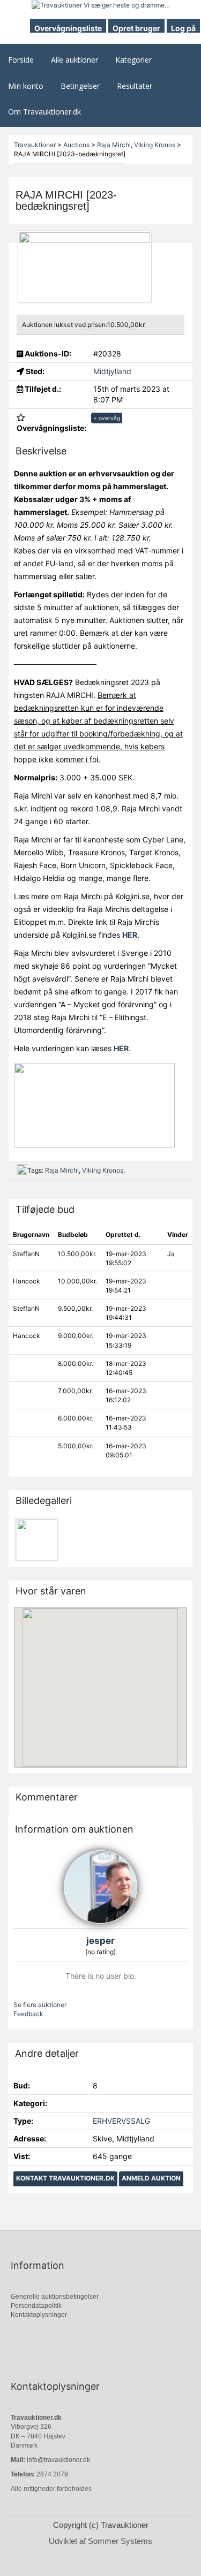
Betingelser (80, 86)
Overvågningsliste (68, 28)
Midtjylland (112, 371)
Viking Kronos (103, 1170)
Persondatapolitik (36, 2306)
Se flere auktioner (40, 2005)
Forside (21, 60)
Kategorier (133, 60)
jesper (100, 1941)
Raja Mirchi (62, 1170)
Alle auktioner (75, 60)
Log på (183, 28)
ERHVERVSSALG (121, 2121)
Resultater (135, 86)
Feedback (28, 2014)
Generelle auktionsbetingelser (55, 2297)
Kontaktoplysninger (39, 2315)
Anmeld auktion (151, 2178)
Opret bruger (136, 28)
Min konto (26, 86)
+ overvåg (107, 418)
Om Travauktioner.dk (44, 112)
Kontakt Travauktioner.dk (65, 2178)
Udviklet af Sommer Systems (100, 2541)
